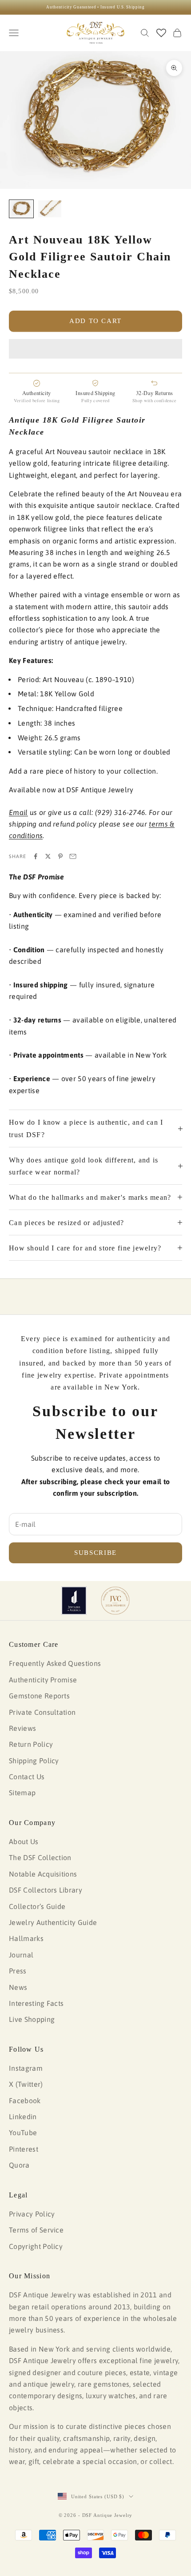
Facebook (25, 2101)
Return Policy (31, 1744)
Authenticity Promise (43, 1680)
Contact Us (27, 1777)
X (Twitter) (26, 2084)
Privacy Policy (32, 2214)
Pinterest (24, 2149)
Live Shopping (32, 2019)
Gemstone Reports (39, 1696)
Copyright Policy (36, 2246)
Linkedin (23, 2117)
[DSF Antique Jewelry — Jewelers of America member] (74, 1601)
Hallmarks (26, 1938)
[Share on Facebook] (36, 856)
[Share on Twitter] (48, 856)
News (18, 1987)
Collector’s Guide (37, 1906)
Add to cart (95, 321)
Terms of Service (36, 2230)
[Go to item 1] (21, 209)
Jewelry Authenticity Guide (53, 1922)
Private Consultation (42, 1712)
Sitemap (22, 1793)
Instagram (26, 2068)
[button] (95, 349)
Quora (19, 2165)
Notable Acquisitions (43, 1874)
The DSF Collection (40, 1857)
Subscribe (95, 1553)
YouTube (23, 2133)
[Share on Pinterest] (60, 856)
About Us (24, 1841)
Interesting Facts (36, 2003)
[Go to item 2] (50, 209)
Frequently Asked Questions (55, 1663)
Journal (21, 1955)
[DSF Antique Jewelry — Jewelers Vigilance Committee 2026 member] (115, 1601)
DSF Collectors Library (46, 1890)
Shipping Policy (34, 1761)
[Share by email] (73, 856)
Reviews (22, 1728)
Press (18, 1971)
